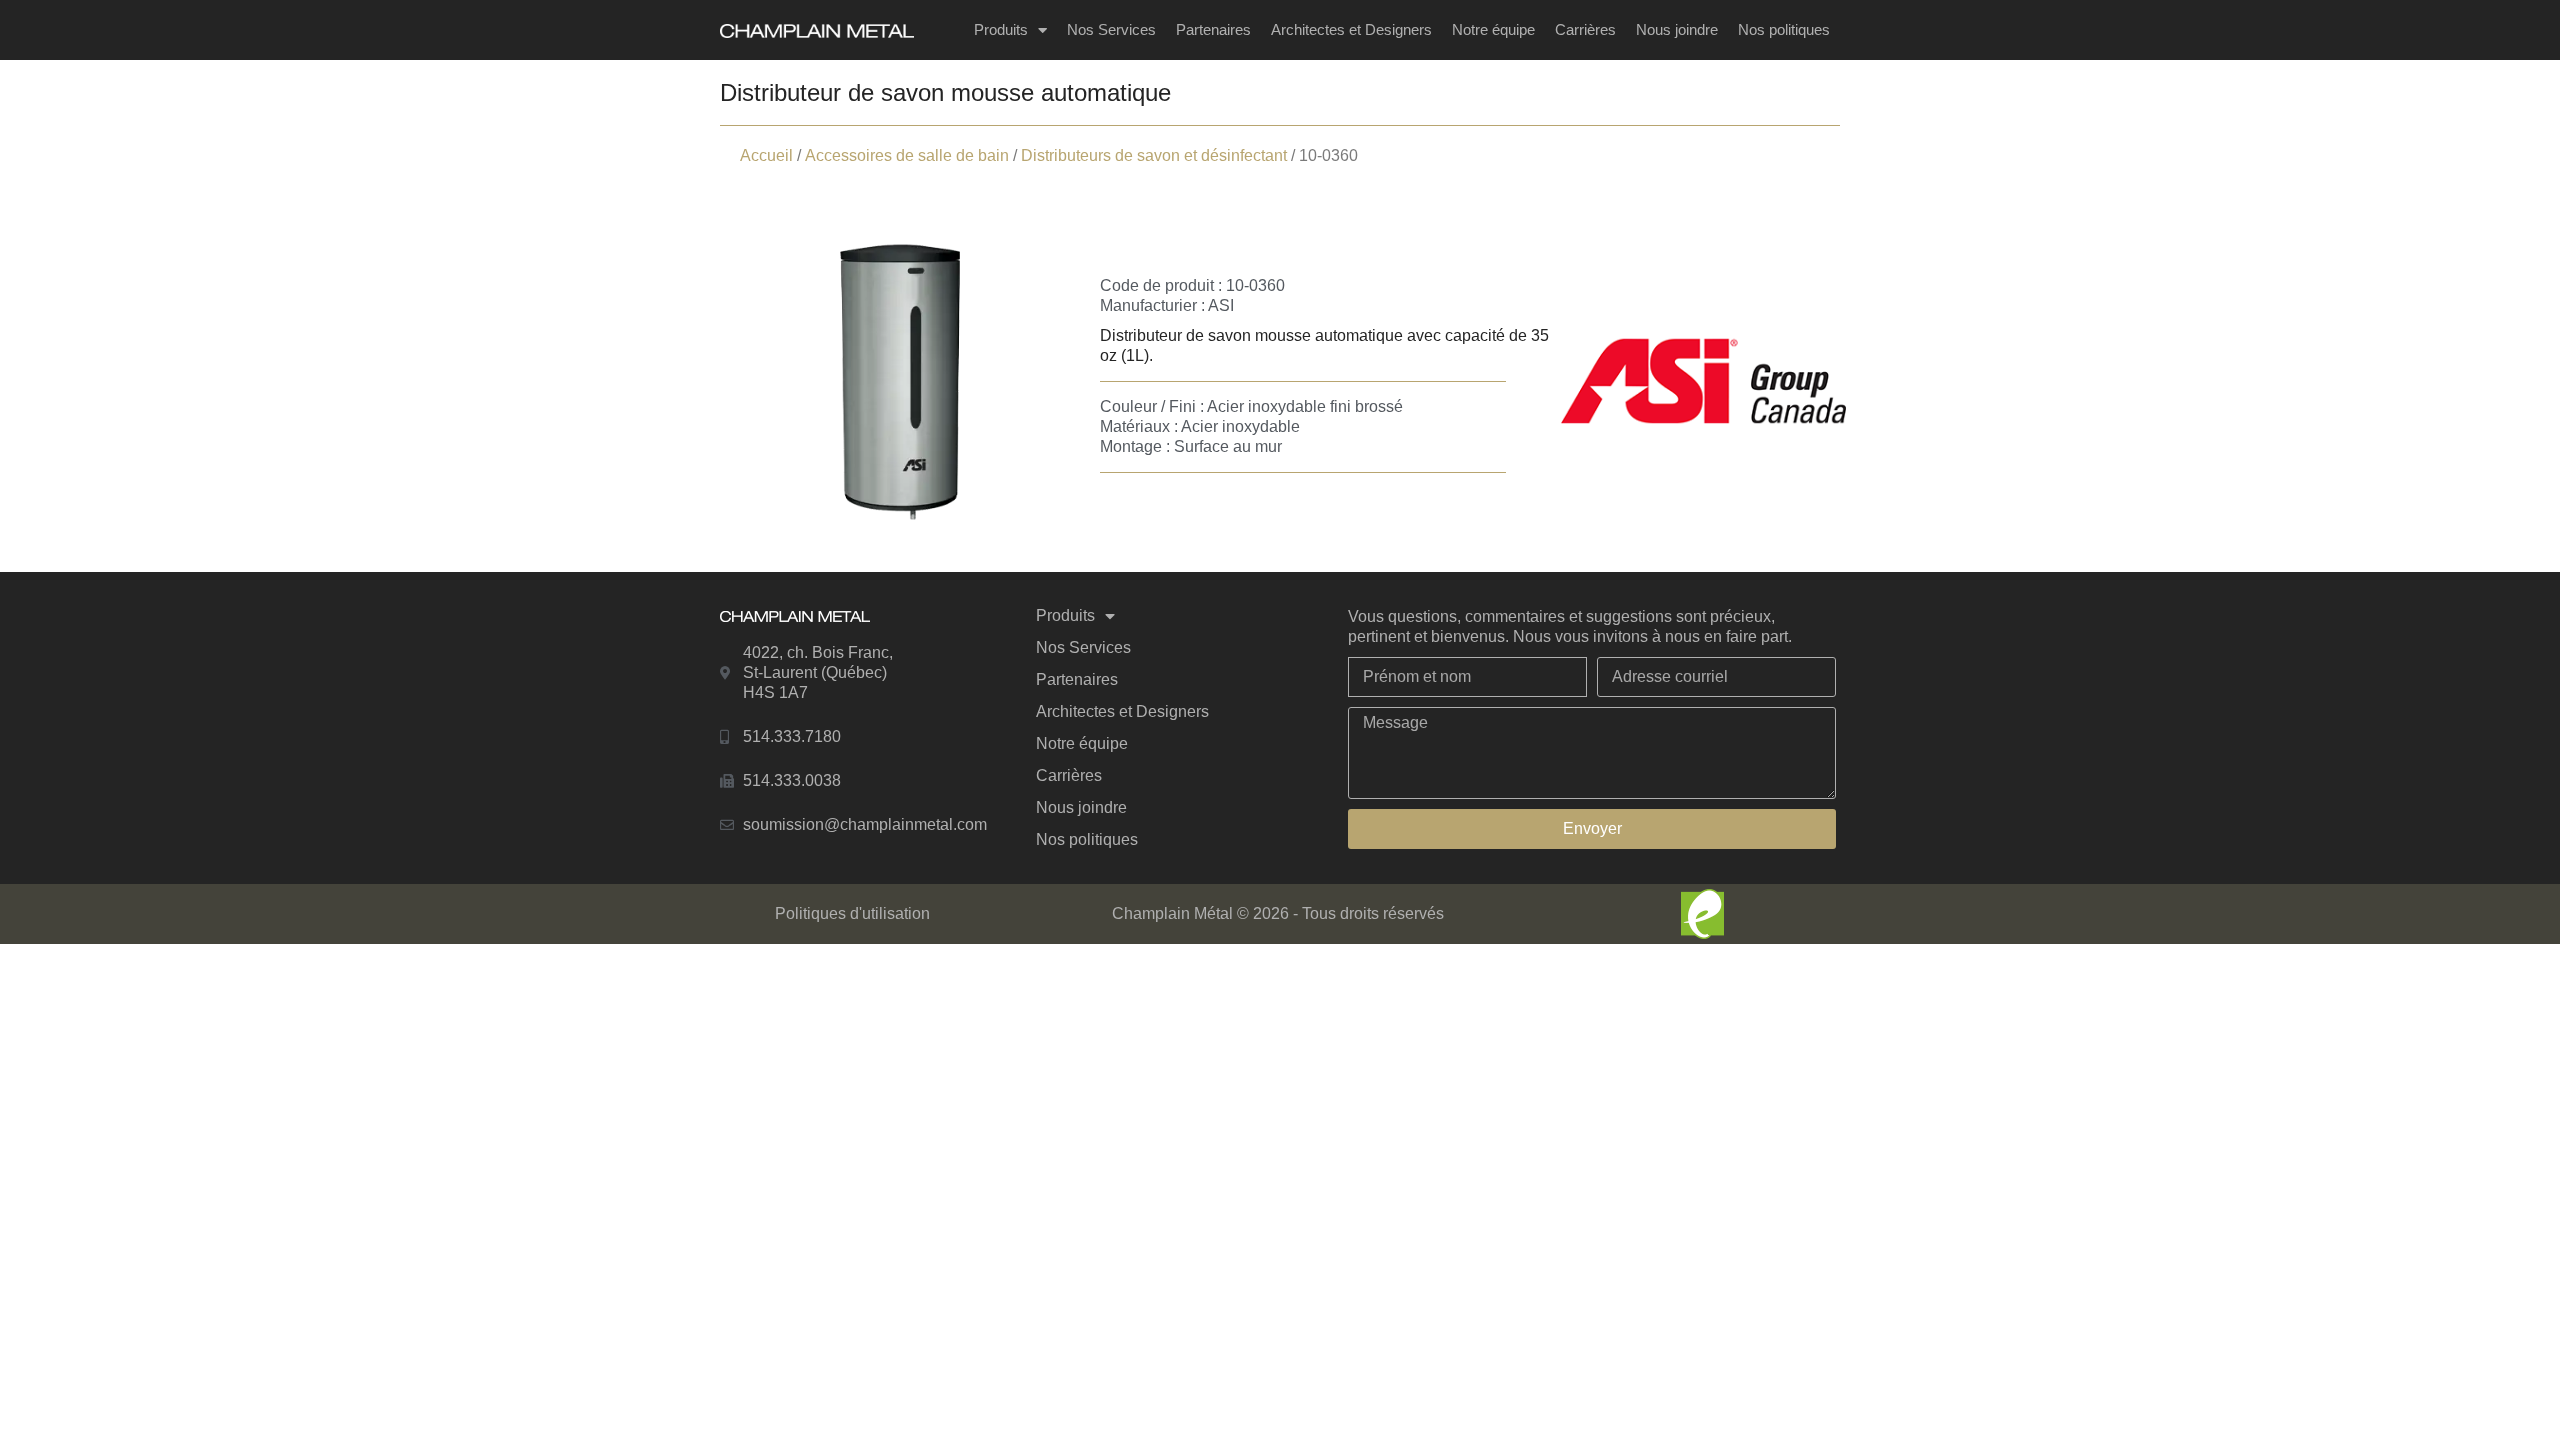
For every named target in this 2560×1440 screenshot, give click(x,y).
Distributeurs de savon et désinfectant (1154, 155)
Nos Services (1111, 29)
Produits (1001, 29)
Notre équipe (1493, 29)
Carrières (1585, 29)
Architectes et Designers (1351, 29)
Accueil (766, 155)
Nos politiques (1784, 29)
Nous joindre (1677, 29)
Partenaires (1213, 29)
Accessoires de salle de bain (907, 155)
